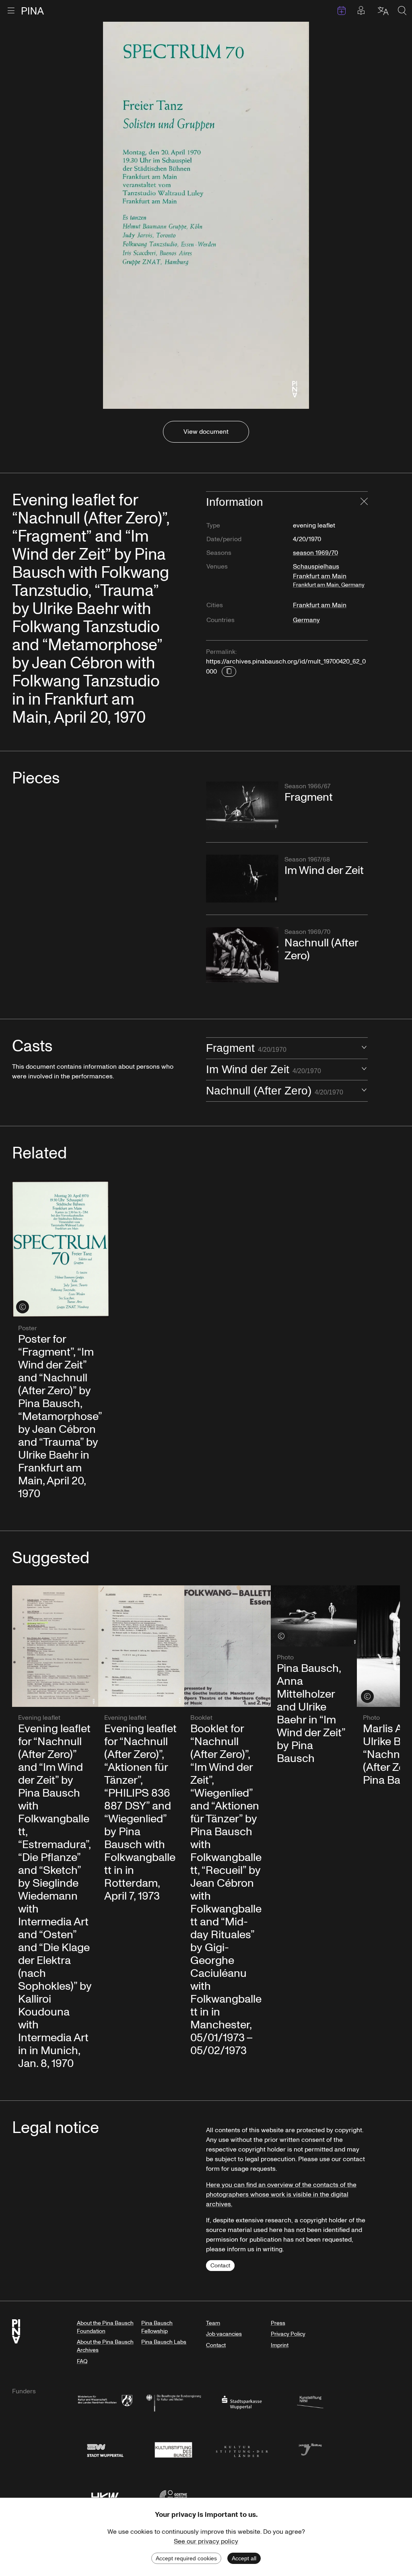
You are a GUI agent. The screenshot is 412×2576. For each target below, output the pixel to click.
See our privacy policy (206, 2541)
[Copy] (229, 672)
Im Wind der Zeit (264, 1069)
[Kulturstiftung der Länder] (242, 2449)
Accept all (244, 2558)
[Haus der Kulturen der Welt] (105, 2496)
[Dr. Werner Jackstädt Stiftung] (310, 2449)
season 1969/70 (315, 553)
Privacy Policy (288, 2334)
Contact (220, 2266)
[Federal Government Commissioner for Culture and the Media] (173, 2402)
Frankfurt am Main (320, 605)
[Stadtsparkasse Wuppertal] (242, 2402)
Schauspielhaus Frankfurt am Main (329, 575)
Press (278, 2323)
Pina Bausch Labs (164, 2342)
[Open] (364, 1048)
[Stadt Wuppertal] (105, 2449)
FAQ (82, 2361)
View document (206, 432)
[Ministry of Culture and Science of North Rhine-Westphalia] (105, 2402)
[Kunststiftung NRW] (310, 2402)
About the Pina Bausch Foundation (105, 2327)
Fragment (246, 1048)
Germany (306, 620)
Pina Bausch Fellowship (157, 2327)
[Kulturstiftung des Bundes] (173, 2449)
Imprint (280, 2345)
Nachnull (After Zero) (275, 1091)
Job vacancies (224, 2334)
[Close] (364, 502)
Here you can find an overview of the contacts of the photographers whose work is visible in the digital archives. (281, 2195)
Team (213, 2323)
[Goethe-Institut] (173, 2496)
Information (235, 502)
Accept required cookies (186, 2558)
